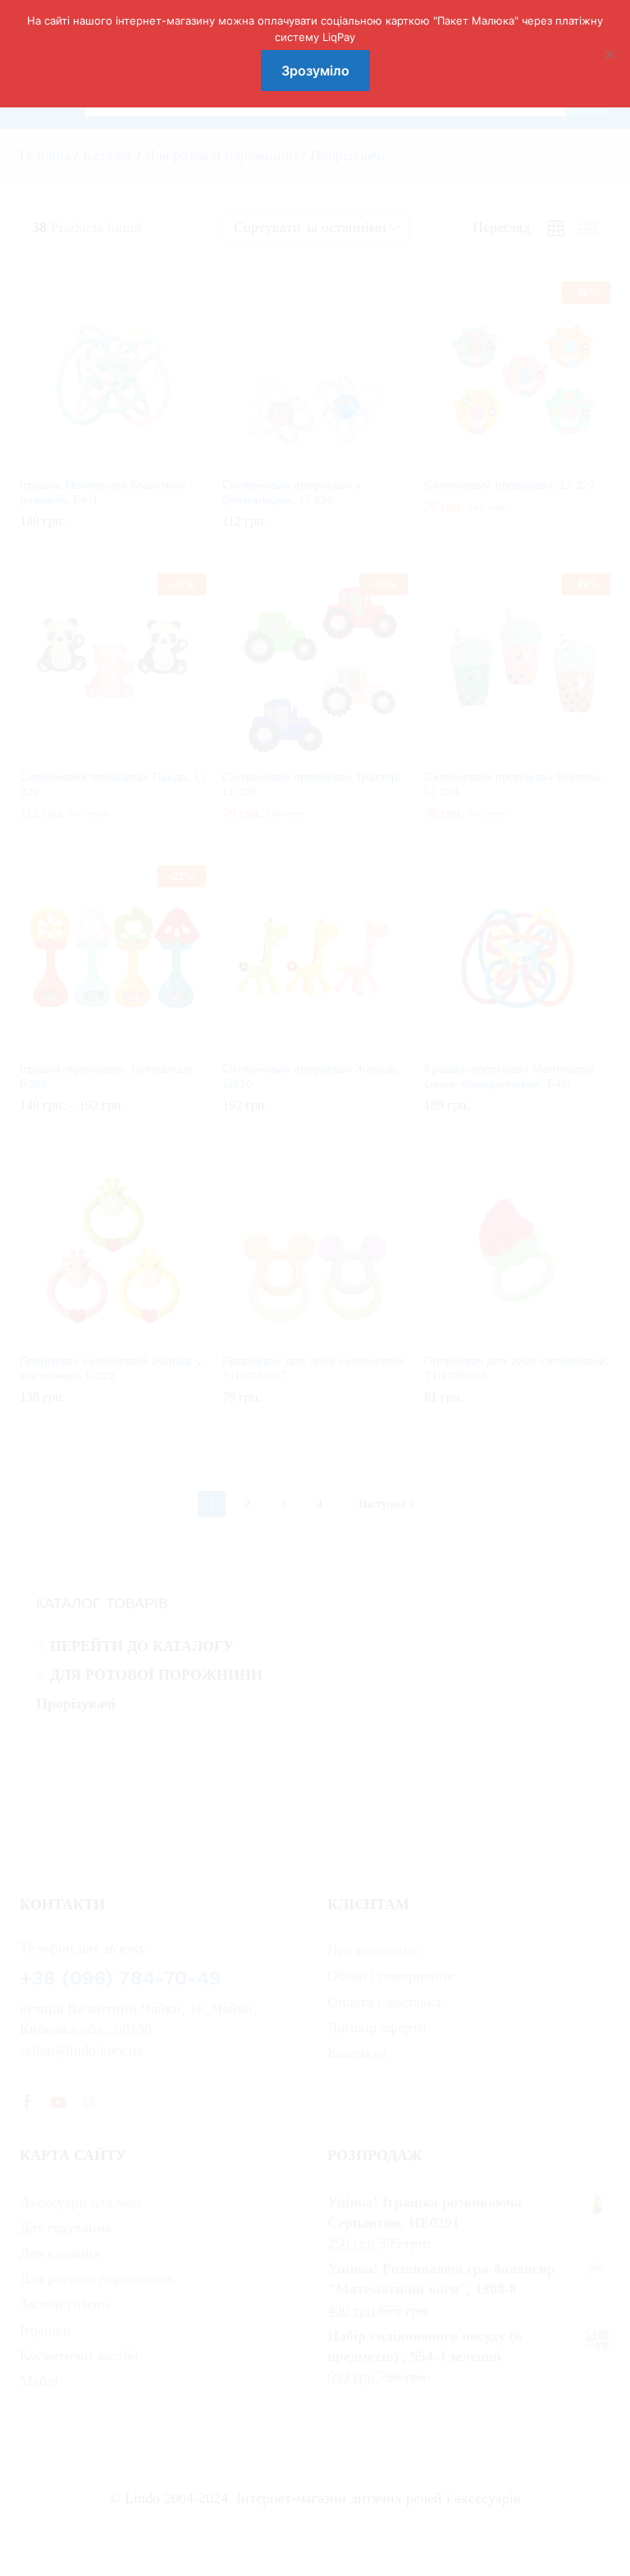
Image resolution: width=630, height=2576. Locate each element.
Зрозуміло (315, 71)
